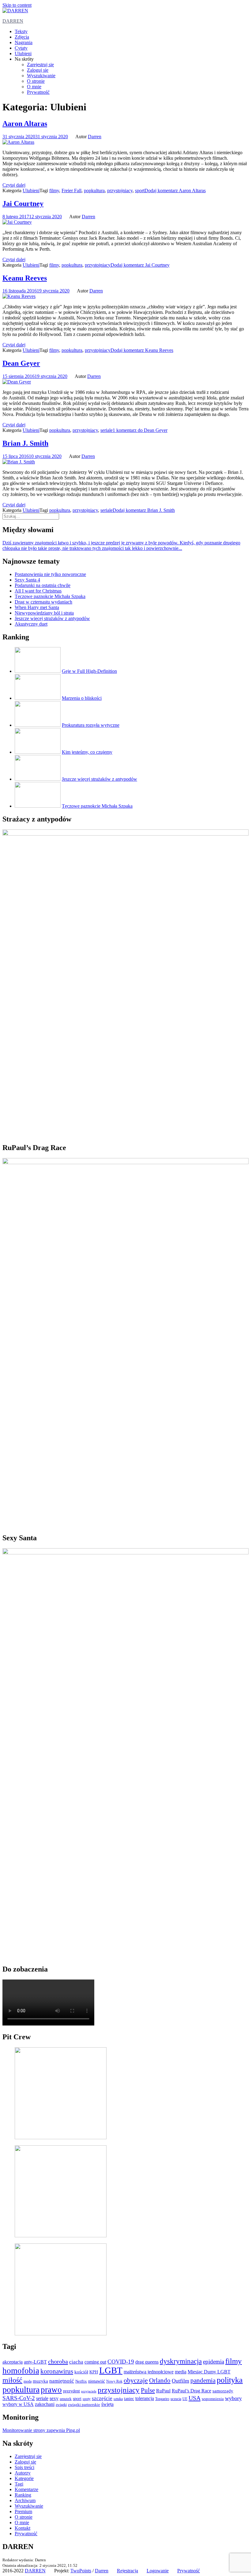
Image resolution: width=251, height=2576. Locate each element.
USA (195, 2398)
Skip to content (17, 5)
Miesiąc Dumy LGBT (209, 2372)
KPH (94, 2372)
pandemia (203, 2380)
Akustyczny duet (31, 624)
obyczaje (136, 2380)
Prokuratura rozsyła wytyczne (91, 725)
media (181, 2372)
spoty (87, 2399)
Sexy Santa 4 (27, 580)
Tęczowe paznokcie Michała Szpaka (50, 596)
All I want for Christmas (38, 591)
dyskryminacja (181, 2361)
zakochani (45, 2404)
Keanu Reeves (25, 278)
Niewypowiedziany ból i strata (44, 613)
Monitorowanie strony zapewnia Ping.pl (41, 2430)
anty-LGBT (35, 2362)
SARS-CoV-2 (19, 2398)
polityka (230, 2380)
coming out (95, 2362)
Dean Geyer (21, 363)
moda (28, 2382)
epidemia (214, 2362)
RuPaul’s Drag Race (191, 2391)
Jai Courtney (23, 204)
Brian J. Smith (25, 443)
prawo (51, 2390)
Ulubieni (23, 53)
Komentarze (26, 2489)
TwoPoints (81, 2571)
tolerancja (145, 2398)
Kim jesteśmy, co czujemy (87, 752)
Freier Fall (71, 191)
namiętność (62, 2381)
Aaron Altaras (25, 124)
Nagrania (24, 42)
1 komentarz (140, 430)
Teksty (21, 31)
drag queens (147, 2362)
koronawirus (57, 2371)
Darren (95, 137)
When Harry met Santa (37, 607)
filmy (54, 191)
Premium (23, 2511)
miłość (12, 2380)
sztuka (118, 2399)
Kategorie (24, 2478)
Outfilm (180, 2381)
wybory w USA (18, 2404)
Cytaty (21, 48)
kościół (81, 2372)
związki (61, 2405)
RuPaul (163, 2391)
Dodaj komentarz (175, 191)
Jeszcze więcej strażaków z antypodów (52, 618)
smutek (66, 2399)
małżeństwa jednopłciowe (149, 2372)
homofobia (21, 2371)
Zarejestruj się (40, 65)
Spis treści (24, 2467)
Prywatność (38, 92)
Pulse (148, 2390)
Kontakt (22, 2528)
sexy (54, 2398)
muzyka (40, 2381)
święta (107, 2404)
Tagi (19, 2484)
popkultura (94, 191)
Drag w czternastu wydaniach (43, 602)
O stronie (36, 81)
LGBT (111, 2370)
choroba (58, 2361)
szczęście (102, 2398)
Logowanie (158, 2571)
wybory (233, 2398)
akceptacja (13, 2362)
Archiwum (25, 2500)
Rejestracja (127, 2571)
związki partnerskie (84, 2405)
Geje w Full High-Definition (89, 671)
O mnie (34, 87)
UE (185, 2399)
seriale (107, 430)
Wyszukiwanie (41, 76)
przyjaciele (89, 2391)
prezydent (71, 2391)
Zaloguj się (38, 70)
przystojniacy (120, 191)
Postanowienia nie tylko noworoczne (50, 574)
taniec (129, 2399)
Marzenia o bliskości (82, 698)
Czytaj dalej (14, 185)
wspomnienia (213, 2399)
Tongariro (162, 2399)
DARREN (13, 21)
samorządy (223, 2391)
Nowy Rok (114, 2382)
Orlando (160, 2380)
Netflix (81, 2381)
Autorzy (23, 2473)
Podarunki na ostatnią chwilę (43, 585)
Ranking (23, 2495)
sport (140, 191)
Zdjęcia (22, 37)
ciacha (76, 2362)
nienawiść (97, 2381)
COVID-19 (121, 2362)
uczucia (176, 2399)
